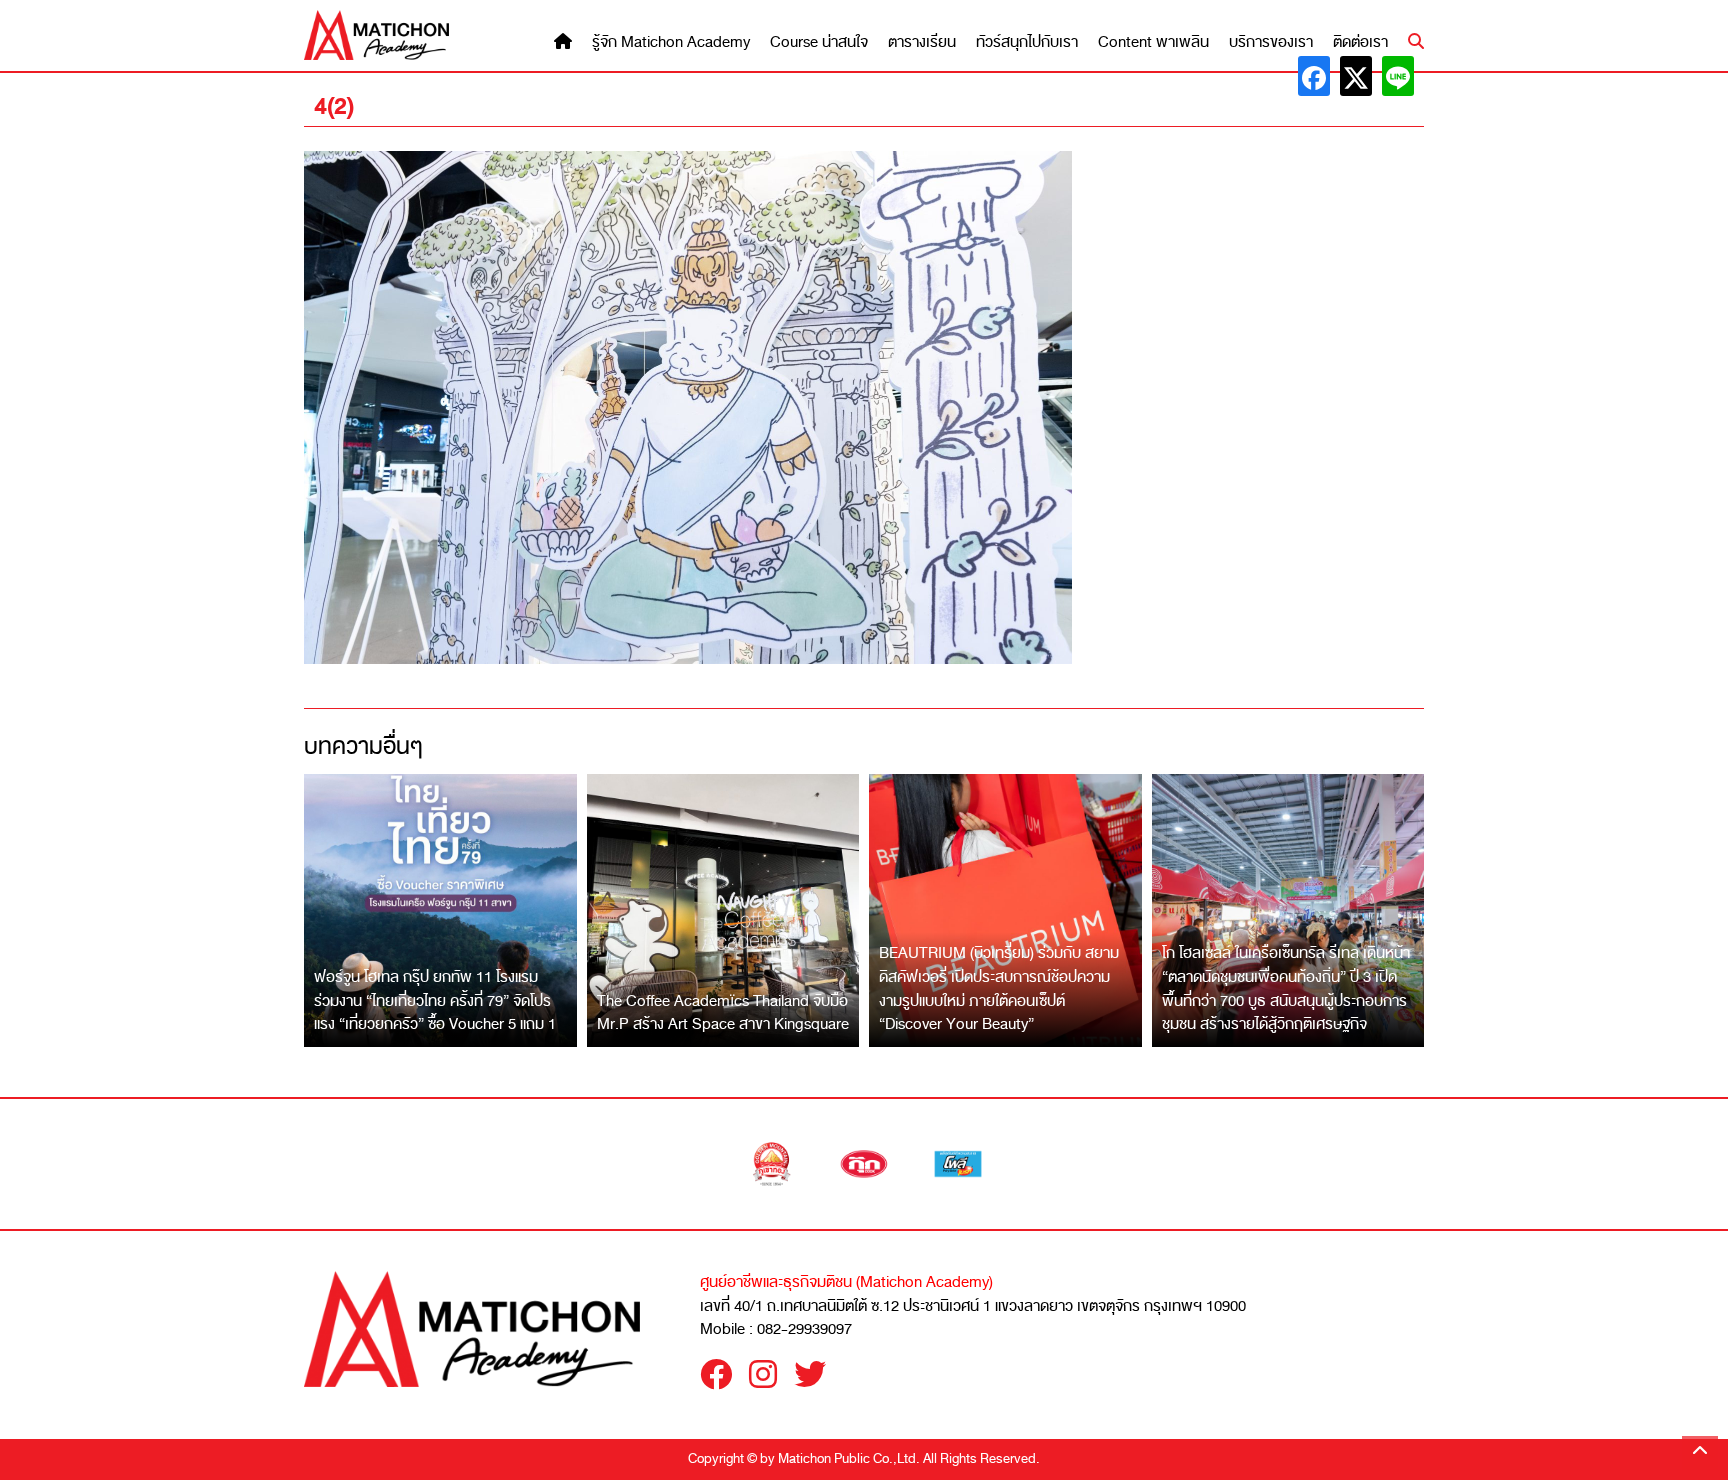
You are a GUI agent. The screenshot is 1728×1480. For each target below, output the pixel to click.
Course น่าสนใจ (819, 42)
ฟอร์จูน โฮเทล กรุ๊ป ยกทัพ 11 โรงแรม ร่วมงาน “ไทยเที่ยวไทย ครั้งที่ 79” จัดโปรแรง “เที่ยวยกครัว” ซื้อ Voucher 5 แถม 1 (435, 1000)
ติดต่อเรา (1360, 42)
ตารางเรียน (922, 42)
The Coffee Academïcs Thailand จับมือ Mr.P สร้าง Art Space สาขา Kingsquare (723, 1013)
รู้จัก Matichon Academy (671, 42)
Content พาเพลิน (1153, 42)
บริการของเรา (1271, 42)
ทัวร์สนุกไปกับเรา (1027, 42)
